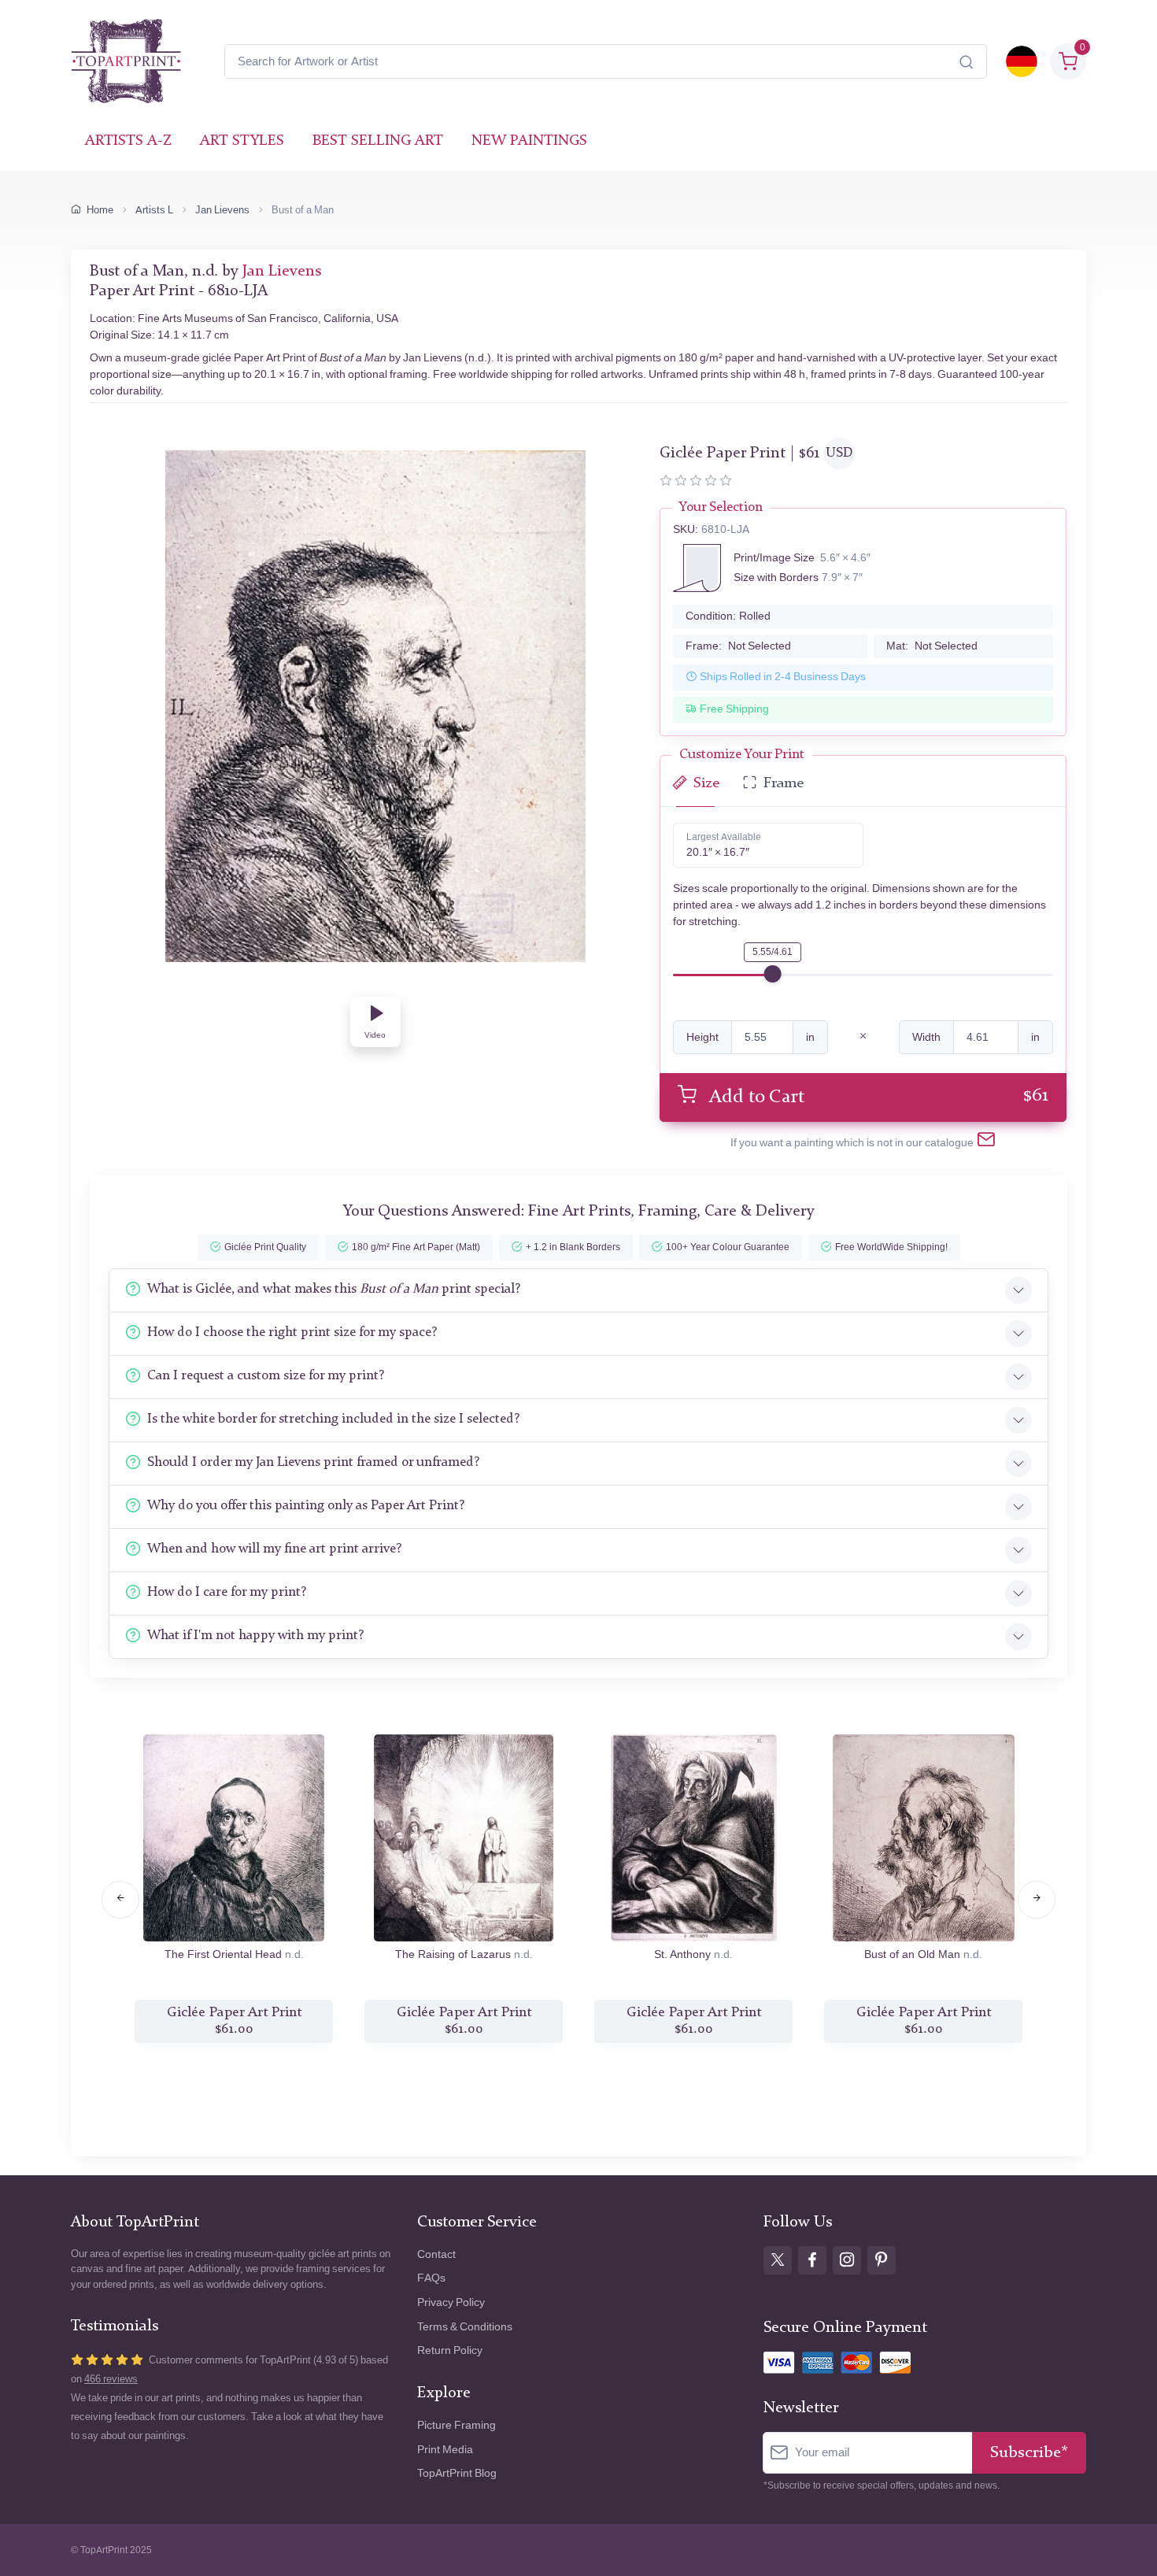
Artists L (154, 210)
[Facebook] (812, 2260)
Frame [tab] (784, 784)
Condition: (728, 616)
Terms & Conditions (465, 2327)
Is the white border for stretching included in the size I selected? (333, 1419)
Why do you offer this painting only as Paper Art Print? (306, 1506)
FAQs (431, 2278)
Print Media (445, 2450)
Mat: (932, 646)
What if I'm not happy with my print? (255, 1636)
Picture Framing (457, 2425)
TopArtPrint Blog (457, 2473)
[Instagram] (847, 2260)
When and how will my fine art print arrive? (274, 1549)
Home (100, 210)
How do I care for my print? (227, 1592)
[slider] (773, 974)
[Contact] (986, 1142)
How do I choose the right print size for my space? (292, 1332)
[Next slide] (1037, 1900)
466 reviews (111, 2379)
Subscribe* (1029, 2453)
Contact (436, 2254)
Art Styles (242, 141)
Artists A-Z (128, 141)
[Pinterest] (882, 2260)
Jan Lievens (222, 210)
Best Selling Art (378, 141)
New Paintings (529, 141)
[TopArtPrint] (126, 61)
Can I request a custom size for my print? (266, 1376)
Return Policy (450, 2350)
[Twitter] (778, 2260)
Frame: (738, 646)
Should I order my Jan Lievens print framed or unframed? (313, 1462)
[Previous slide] (120, 1900)
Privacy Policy (451, 2302)
